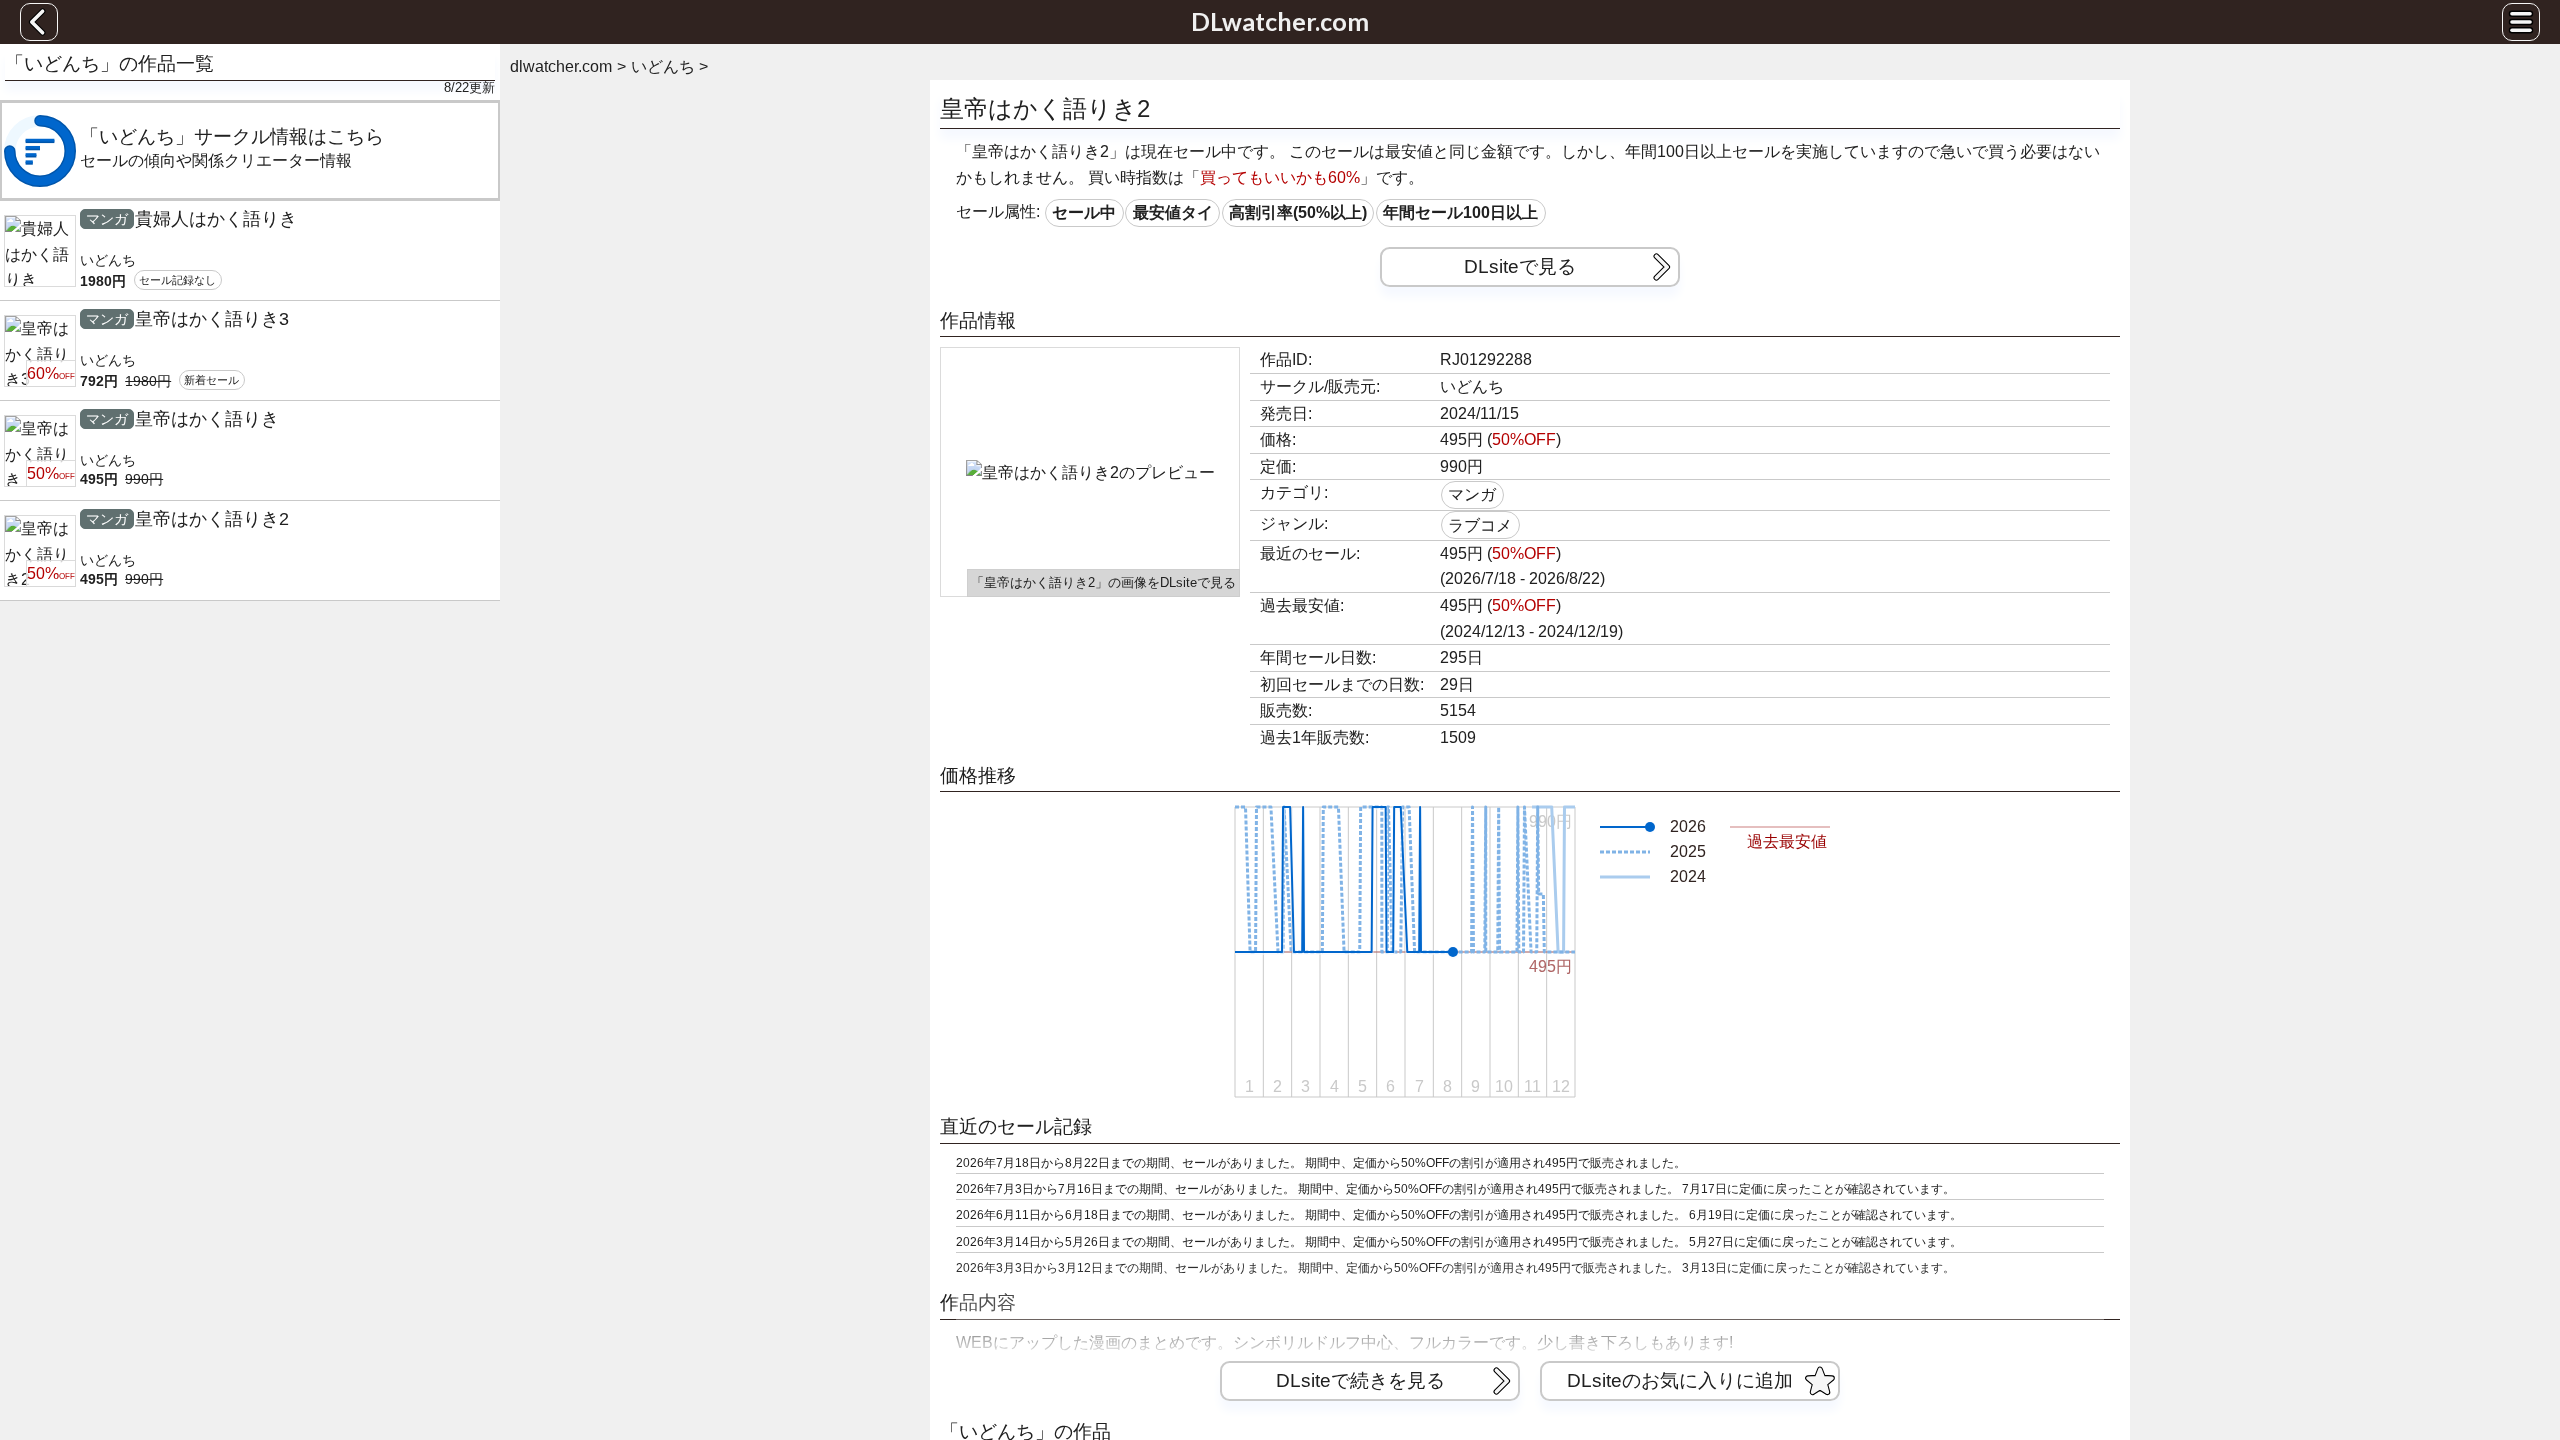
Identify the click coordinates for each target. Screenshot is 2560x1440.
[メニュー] (2521, 22)
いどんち (1472, 386)
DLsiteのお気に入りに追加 (1680, 1380)
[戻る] (39, 22)
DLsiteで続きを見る (1360, 1380)
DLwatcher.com (1280, 21)
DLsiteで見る (1520, 266)
